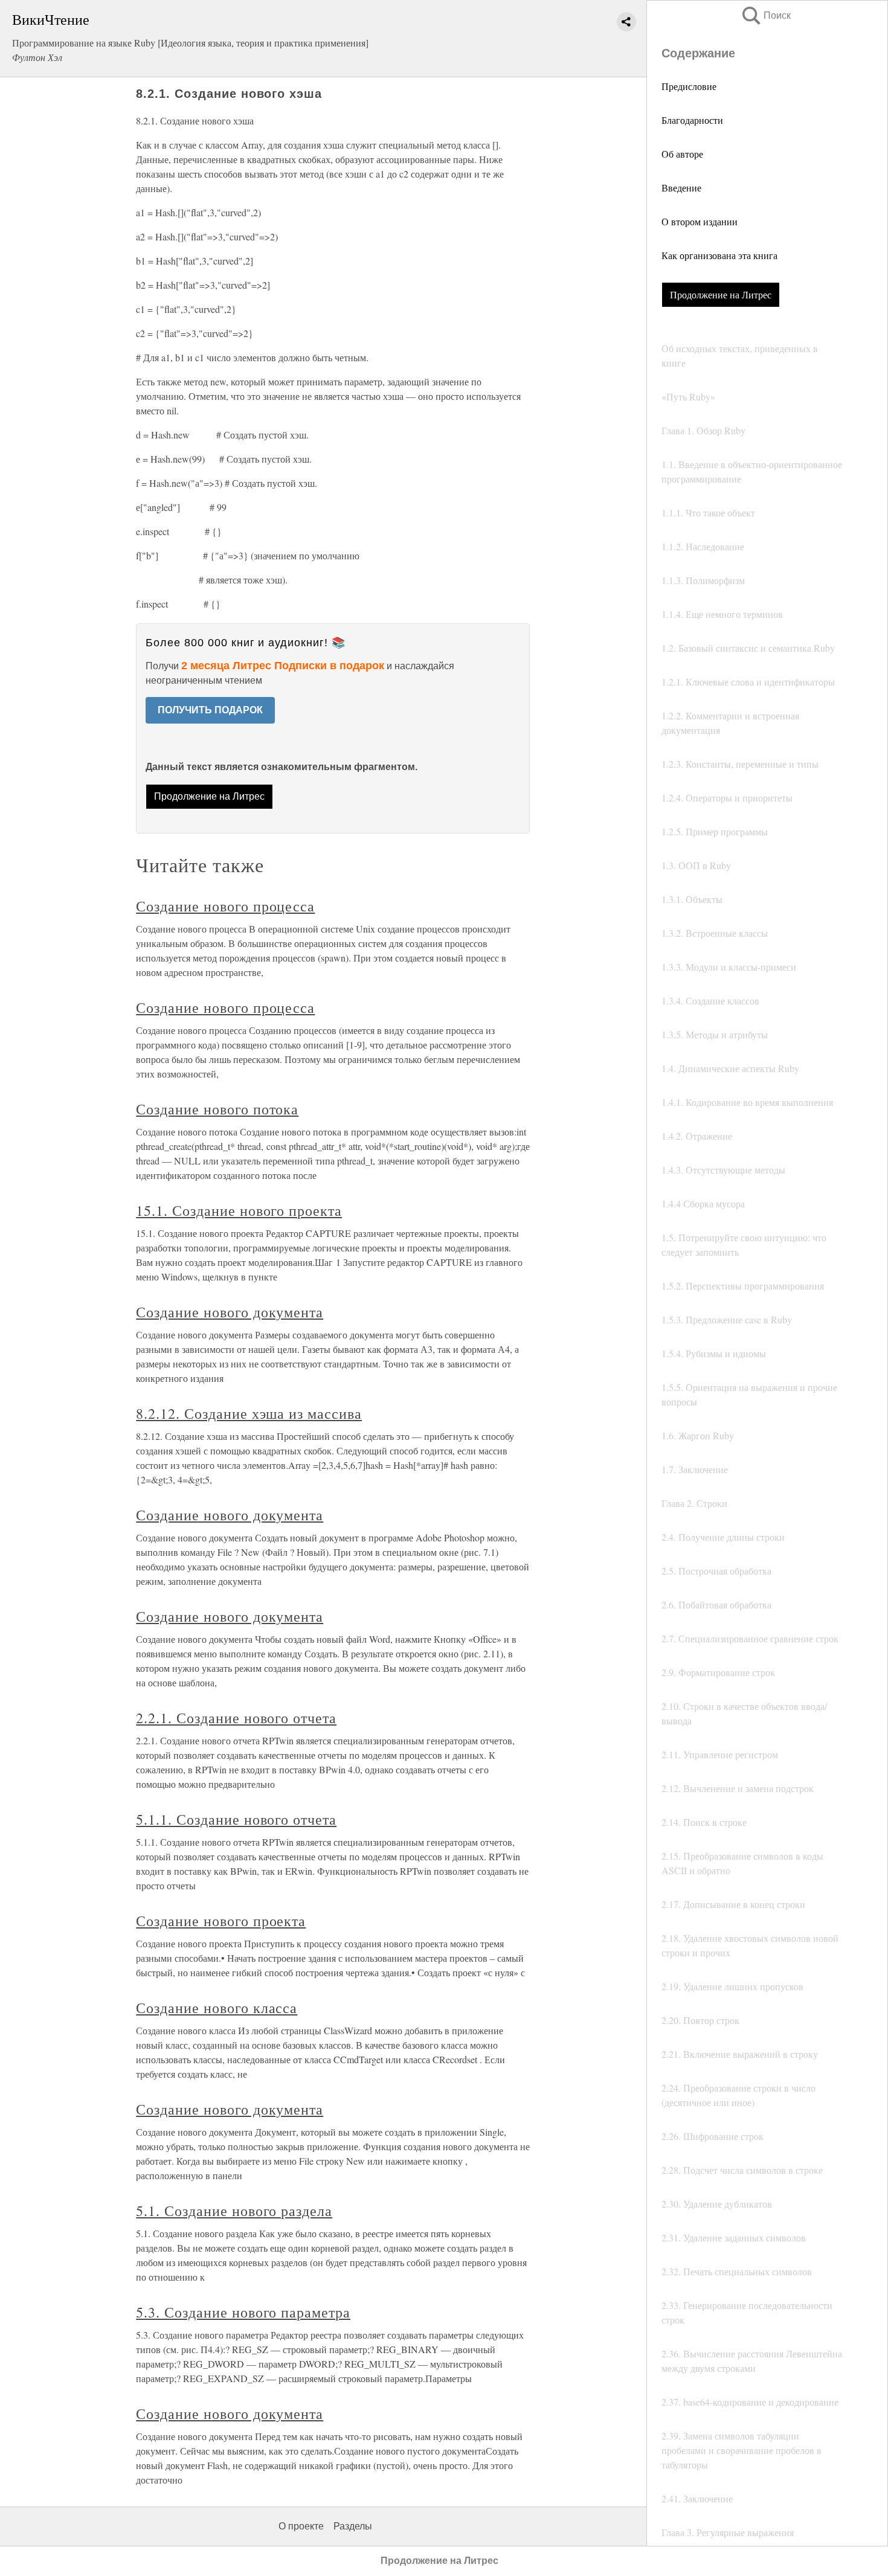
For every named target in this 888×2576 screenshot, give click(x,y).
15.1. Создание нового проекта (239, 1210)
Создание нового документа (230, 1312)
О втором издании (700, 221)
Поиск (765, 15)
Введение (681, 188)
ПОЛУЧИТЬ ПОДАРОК (210, 710)
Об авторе (682, 154)
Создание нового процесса (225, 906)
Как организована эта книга (719, 255)
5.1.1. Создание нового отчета (236, 1819)
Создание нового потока (217, 1109)
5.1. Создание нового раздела (234, 2211)
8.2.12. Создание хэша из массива (249, 1413)
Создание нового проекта (221, 1921)
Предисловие (689, 86)
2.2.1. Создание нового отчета (236, 1718)
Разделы (353, 2526)
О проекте (301, 2526)
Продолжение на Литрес (721, 294)
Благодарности (692, 120)
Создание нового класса (217, 2008)
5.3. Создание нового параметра (243, 2312)
